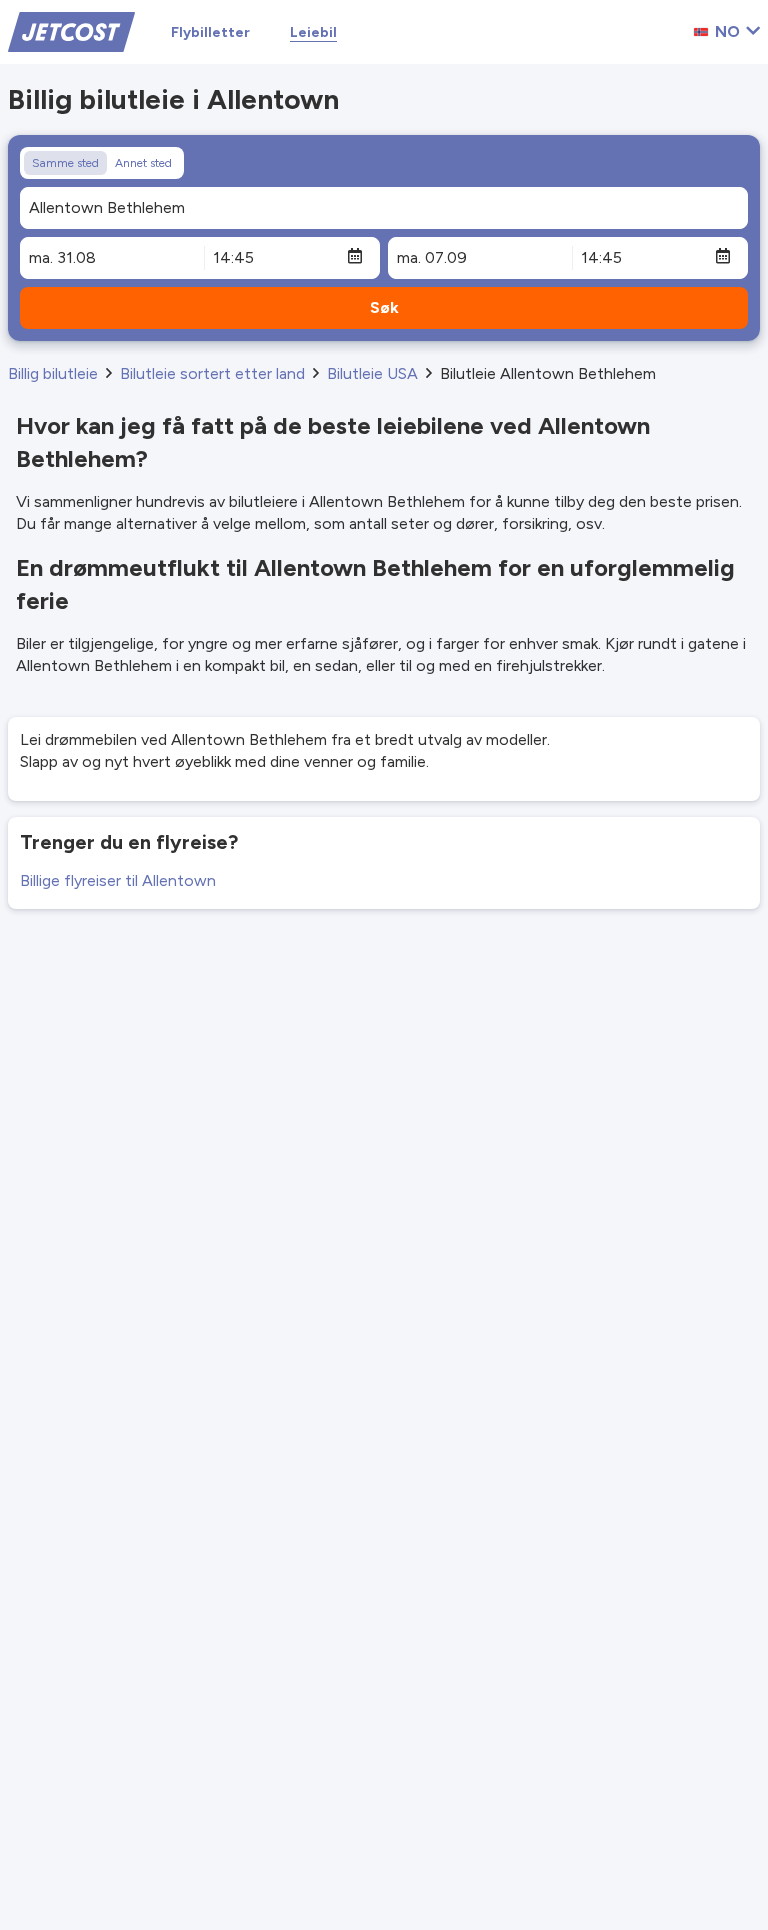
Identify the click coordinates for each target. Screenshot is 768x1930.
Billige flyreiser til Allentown (118, 880)
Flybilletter (210, 32)
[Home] (71, 30)
